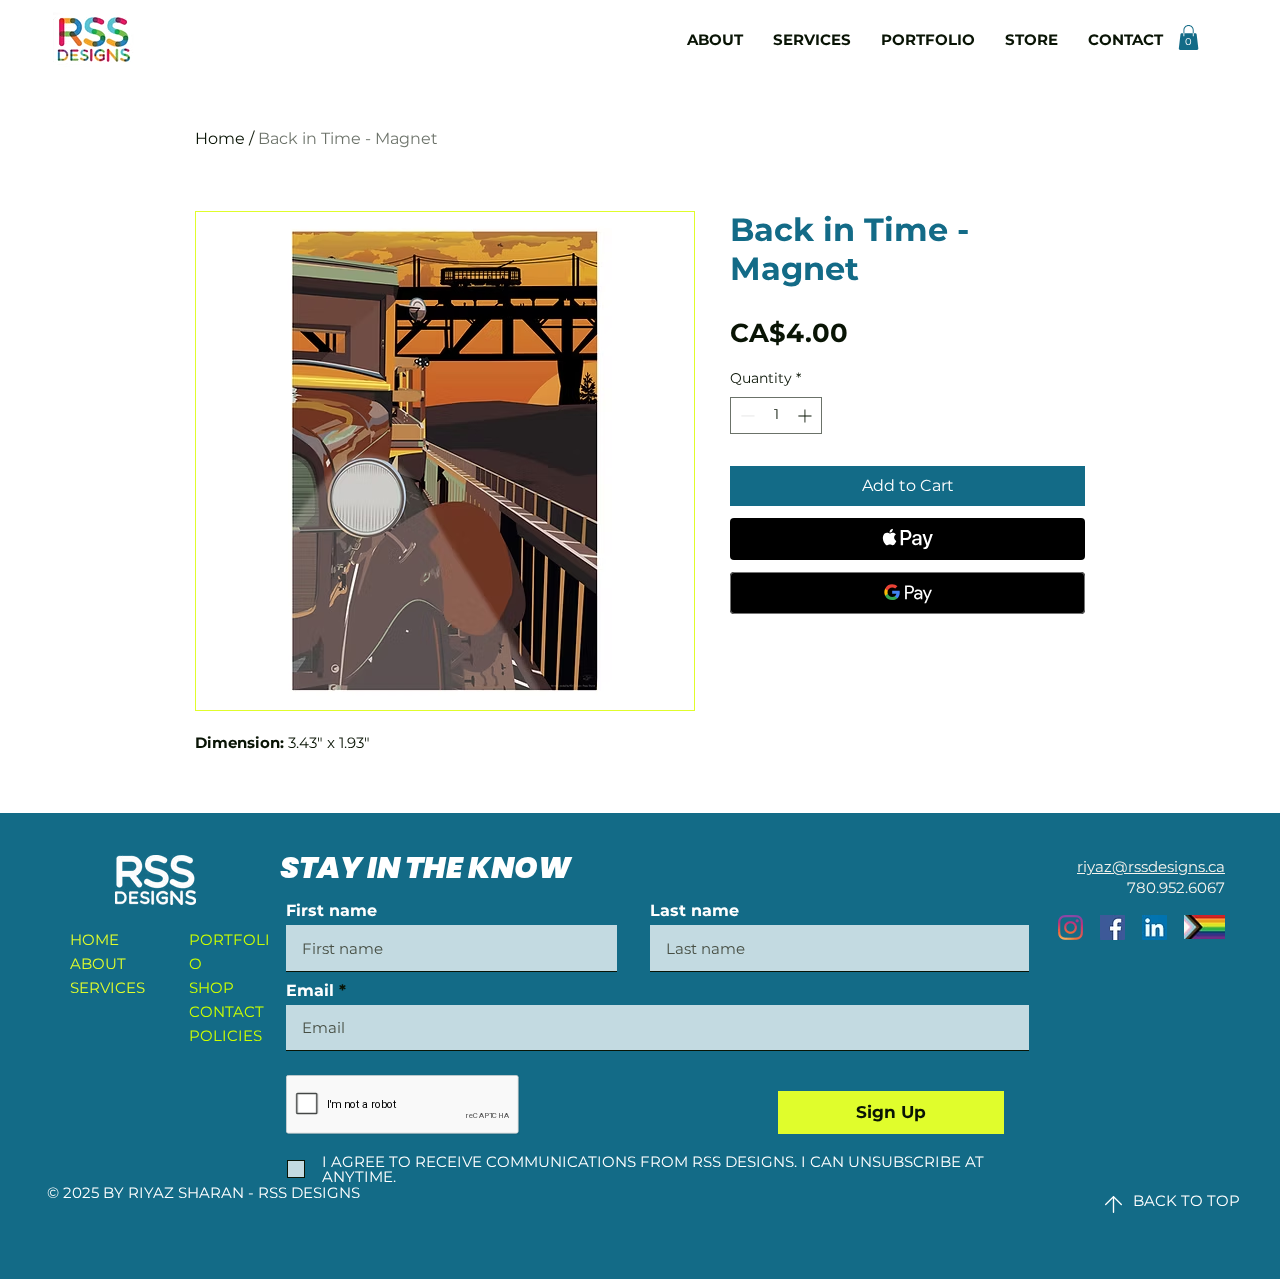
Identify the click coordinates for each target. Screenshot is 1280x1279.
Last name (694, 911)
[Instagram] (1070, 927)
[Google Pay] (907, 593)
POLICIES (225, 1035)
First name (331, 911)
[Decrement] (745, 415)
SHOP (211, 987)
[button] (1188, 37)
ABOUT (98, 963)
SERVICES (107, 987)
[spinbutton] (776, 415)
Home (220, 138)
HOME (94, 939)
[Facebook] (1112, 927)
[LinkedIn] (1154, 927)
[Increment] (806, 415)
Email (310, 991)
